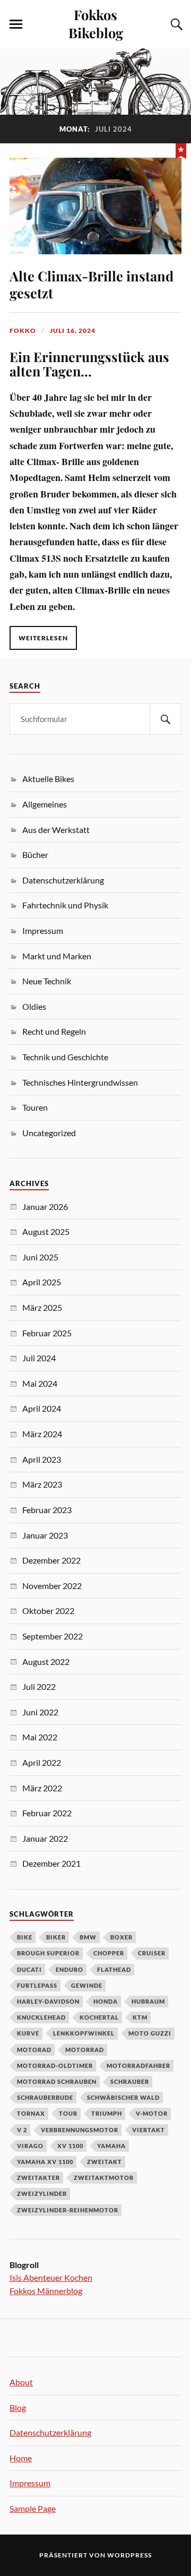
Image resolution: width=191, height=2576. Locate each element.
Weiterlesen (43, 638)
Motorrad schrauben (57, 2081)
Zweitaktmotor (104, 2178)
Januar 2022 (45, 1838)
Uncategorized (49, 1133)
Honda (106, 2001)
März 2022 (42, 1788)
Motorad (34, 2050)
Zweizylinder (42, 2193)
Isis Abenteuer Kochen (51, 2277)
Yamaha (111, 2146)
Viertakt (149, 2130)
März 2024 (42, 1434)
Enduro (70, 1969)
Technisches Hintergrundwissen (80, 1082)
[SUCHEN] (166, 719)
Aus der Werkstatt (56, 830)
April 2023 (42, 1459)
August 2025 (46, 1231)
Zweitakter (38, 2178)
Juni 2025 (40, 1257)
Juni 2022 (40, 1712)
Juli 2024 (39, 1358)
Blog (18, 2407)
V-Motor (152, 2113)
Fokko (23, 330)
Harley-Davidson (48, 2001)
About (21, 2382)
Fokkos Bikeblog (96, 23)
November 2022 (52, 1586)
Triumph (107, 2113)
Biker (56, 1937)
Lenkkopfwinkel (84, 2033)
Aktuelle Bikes (48, 779)
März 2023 (42, 1484)
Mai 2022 (40, 1737)
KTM (140, 2017)
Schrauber (130, 2081)
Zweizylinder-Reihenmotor (68, 2210)
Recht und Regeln (54, 1031)
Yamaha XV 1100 (45, 2162)
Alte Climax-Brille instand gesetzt (92, 284)
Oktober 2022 (48, 1611)
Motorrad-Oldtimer (55, 2066)
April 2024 (42, 1408)
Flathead (114, 1969)
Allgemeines (45, 804)
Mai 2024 (40, 1383)
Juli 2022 (39, 1686)
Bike (25, 1937)
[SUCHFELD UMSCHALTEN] (175, 24)
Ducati (29, 1969)
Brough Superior (48, 1953)
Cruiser (152, 1953)
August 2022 (46, 1661)
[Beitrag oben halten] (181, 150)
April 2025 (42, 1282)
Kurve (28, 2033)
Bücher (35, 855)
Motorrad (85, 2050)
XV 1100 (70, 2146)
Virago (30, 2146)
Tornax (31, 2113)
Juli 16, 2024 (73, 330)
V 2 (22, 2130)
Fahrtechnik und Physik (65, 905)
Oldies (34, 1006)
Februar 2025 (47, 1333)
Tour (68, 2113)
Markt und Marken (57, 956)
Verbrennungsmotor (80, 2130)
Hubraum (148, 2001)
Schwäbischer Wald (123, 2097)
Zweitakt (105, 2162)
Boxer (121, 1937)
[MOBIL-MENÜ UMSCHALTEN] (16, 24)
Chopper (109, 1953)
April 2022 (42, 1762)
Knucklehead (41, 2017)
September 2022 (53, 1636)
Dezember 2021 (51, 1863)
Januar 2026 (45, 1207)
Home (21, 2458)
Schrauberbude (45, 2097)
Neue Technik (47, 981)
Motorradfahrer (138, 2066)
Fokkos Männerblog (46, 2291)
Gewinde (87, 1985)
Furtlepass (37, 1985)
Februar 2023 (47, 1510)
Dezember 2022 (51, 1560)
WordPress (129, 2555)
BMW (88, 1937)
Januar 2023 (45, 1535)
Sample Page (33, 2508)
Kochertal (99, 2017)
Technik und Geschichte (65, 1057)
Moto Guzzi (150, 2033)
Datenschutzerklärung (63, 880)
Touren (35, 1107)
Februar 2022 (47, 1813)
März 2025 (42, 1307)
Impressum (43, 930)
